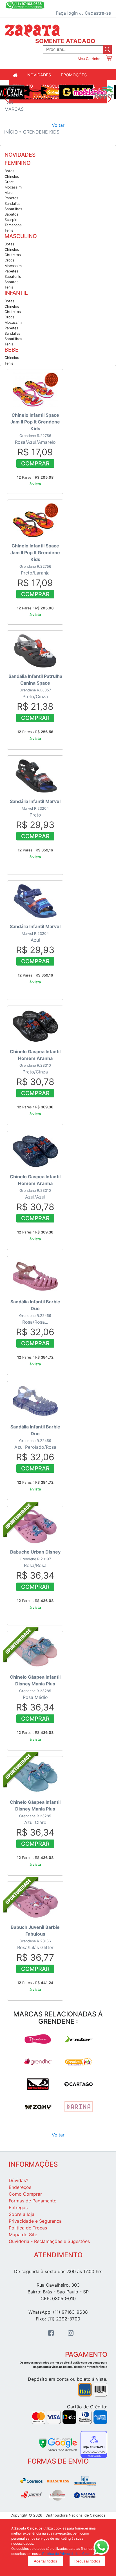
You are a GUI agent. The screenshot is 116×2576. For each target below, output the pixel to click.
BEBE (12, 350)
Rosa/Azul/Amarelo (35, 434)
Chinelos (12, 177)
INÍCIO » (14, 132)
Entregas (18, 2207)
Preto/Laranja (35, 565)
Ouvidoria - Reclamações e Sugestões (49, 2241)
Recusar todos (87, 2561)
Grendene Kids (41, 132)
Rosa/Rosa (35, 1564)
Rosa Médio (35, 1693)
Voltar (58, 125)
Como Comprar (25, 2194)
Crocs (10, 182)
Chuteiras (13, 255)
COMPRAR (35, 463)
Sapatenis (13, 277)
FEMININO (18, 163)
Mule (8, 193)
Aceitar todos (45, 2561)
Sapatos (12, 214)
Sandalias (13, 204)
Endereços (20, 2187)
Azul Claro (35, 1818)
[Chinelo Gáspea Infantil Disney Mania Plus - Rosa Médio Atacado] (21, 1665)
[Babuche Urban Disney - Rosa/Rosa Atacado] (21, 1540)
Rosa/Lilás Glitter (35, 1943)
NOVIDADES (39, 75)
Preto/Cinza (35, 692)
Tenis (9, 230)
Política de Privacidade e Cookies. (69, 2554)
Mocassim (13, 187)
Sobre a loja (22, 2214)
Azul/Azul (35, 1192)
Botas (9, 171)
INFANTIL (16, 293)
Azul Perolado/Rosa (35, 1443)
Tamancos (13, 225)
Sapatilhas (13, 209)
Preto (35, 814)
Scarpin (11, 220)
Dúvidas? (18, 2180)
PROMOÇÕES (74, 75)
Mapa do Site (23, 2235)
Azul (35, 939)
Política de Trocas (28, 2228)
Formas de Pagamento (33, 2201)
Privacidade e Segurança (35, 2221)
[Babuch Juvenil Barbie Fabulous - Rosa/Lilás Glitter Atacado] (21, 1915)
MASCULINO (21, 236)
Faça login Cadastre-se (83, 13)
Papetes (11, 198)
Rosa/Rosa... (35, 1318)
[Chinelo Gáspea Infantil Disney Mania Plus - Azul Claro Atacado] (21, 1790)
